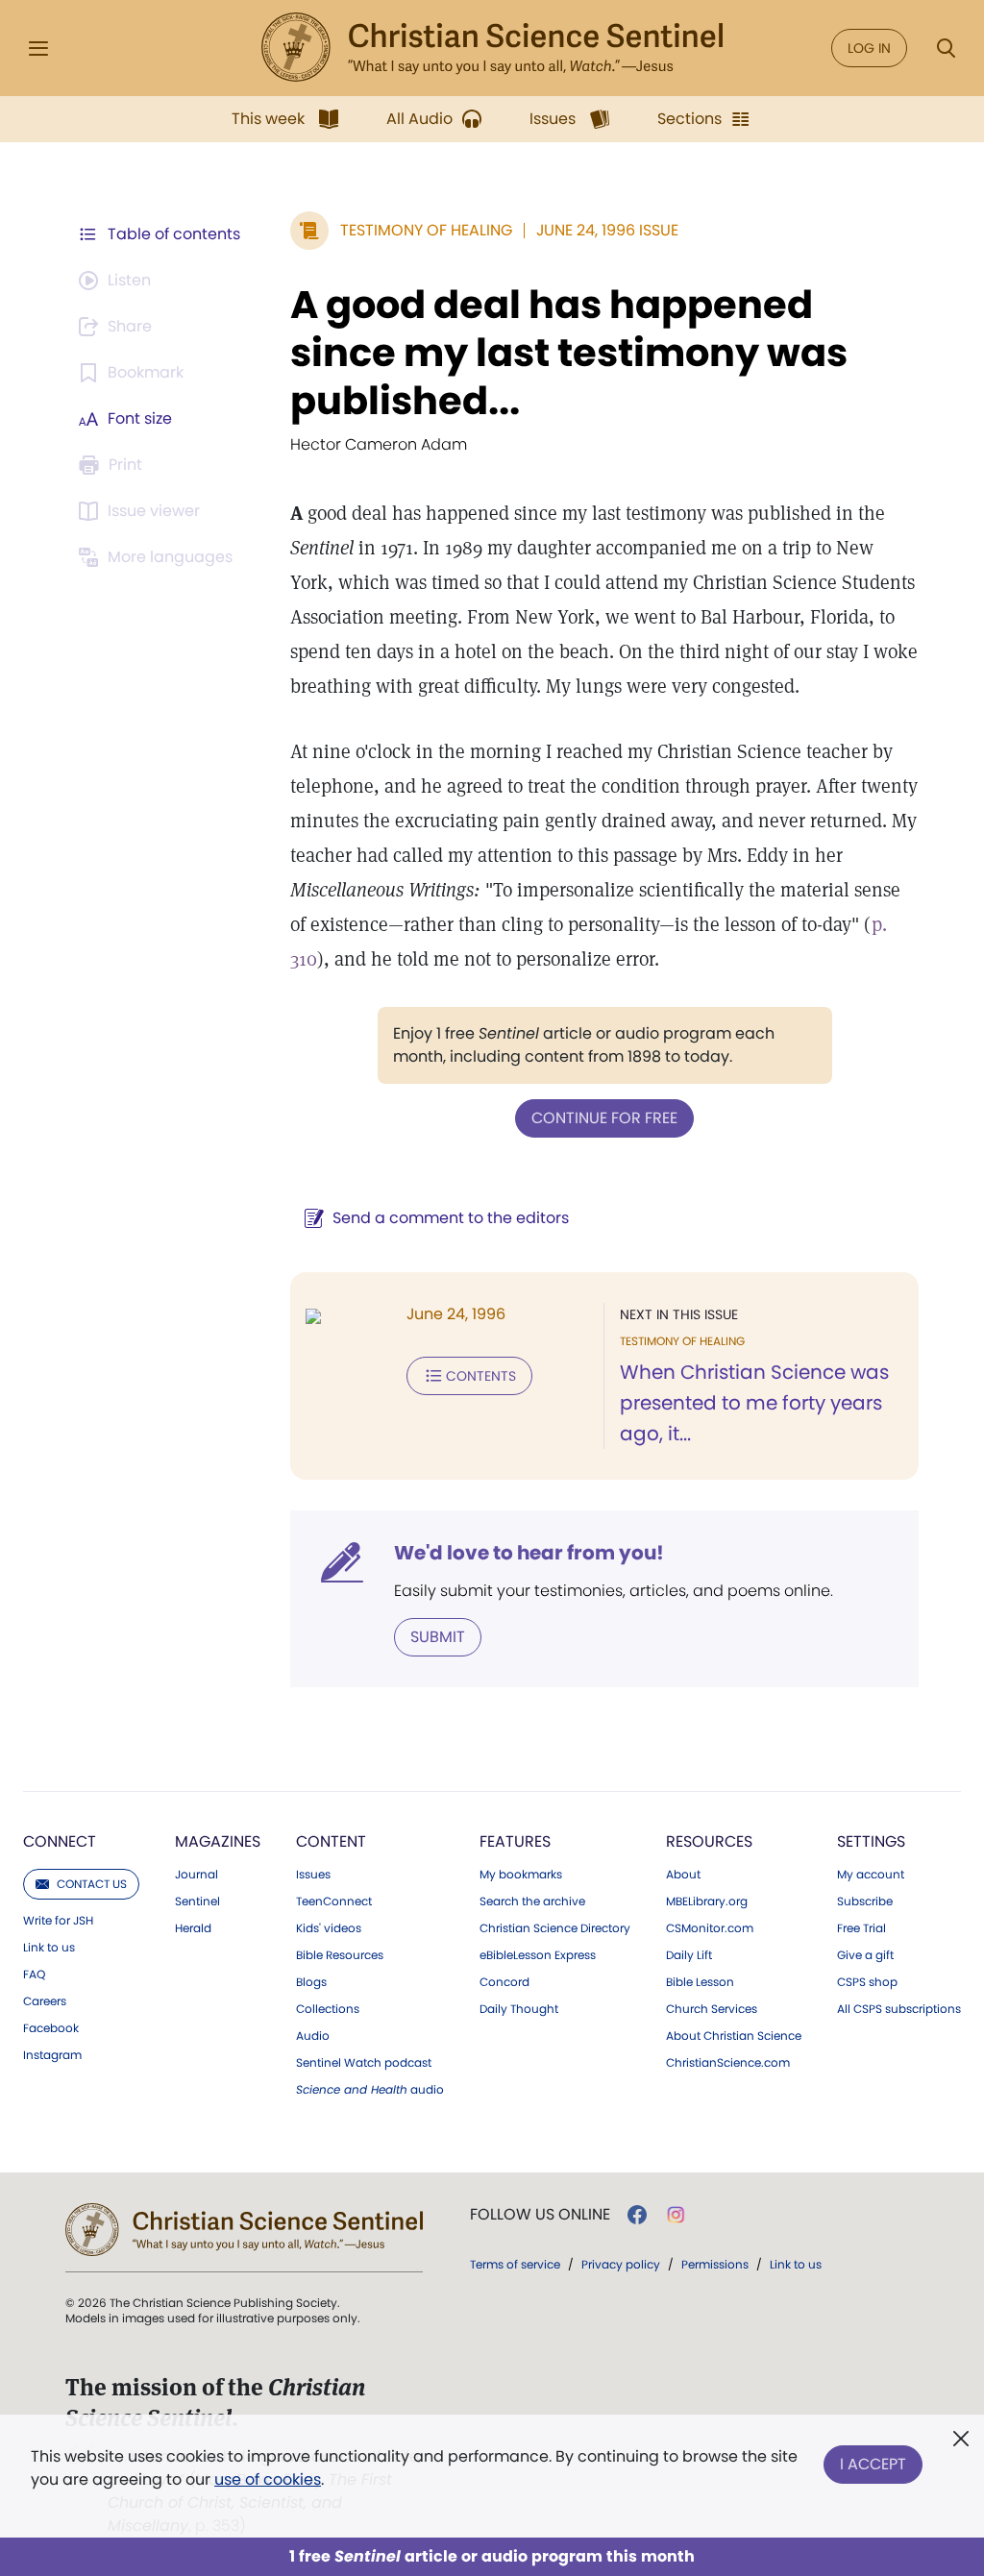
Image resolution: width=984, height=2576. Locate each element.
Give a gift (865, 1955)
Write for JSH (58, 1921)
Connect (60, 1841)
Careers (45, 2001)
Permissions (715, 2264)
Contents (481, 1376)
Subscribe (865, 1901)
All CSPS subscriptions (899, 2009)
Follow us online (540, 2215)
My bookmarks (521, 1875)
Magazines (218, 1841)
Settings (871, 1841)
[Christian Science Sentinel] (492, 48)
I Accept (873, 2464)
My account (871, 1875)
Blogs (311, 1982)
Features (515, 1841)
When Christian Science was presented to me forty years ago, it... (754, 1403)
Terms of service (515, 2264)
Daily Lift (689, 1955)
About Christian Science (734, 2036)
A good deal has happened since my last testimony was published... (569, 353)
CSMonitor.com (710, 1928)
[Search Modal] (946, 49)
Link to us (49, 1948)
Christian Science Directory (555, 1928)
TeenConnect (334, 1901)
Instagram (52, 2055)
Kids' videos (329, 1928)
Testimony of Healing (426, 230)
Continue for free (604, 1118)
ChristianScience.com (728, 2063)
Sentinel (197, 1901)
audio (370, 2090)
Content (331, 1841)
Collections (328, 2009)
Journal (197, 1875)
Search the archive (532, 1901)
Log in (869, 48)
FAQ (34, 1975)
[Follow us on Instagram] (676, 2215)
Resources (709, 1841)
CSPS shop (867, 1982)
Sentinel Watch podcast (364, 2063)
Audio (313, 2036)
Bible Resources (340, 1955)
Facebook (51, 2028)
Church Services (712, 2009)
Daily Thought (519, 2009)
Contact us (92, 1884)
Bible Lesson (700, 1982)
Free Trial (861, 1928)
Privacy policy (621, 2264)
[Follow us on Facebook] (637, 2215)
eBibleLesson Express (538, 1955)
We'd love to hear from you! (529, 1553)
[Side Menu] (38, 49)
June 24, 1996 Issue (607, 230)
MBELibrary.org (707, 1901)
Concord (504, 1982)
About (683, 1875)
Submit (438, 1637)
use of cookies (268, 2479)
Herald (193, 1928)
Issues (313, 1875)
